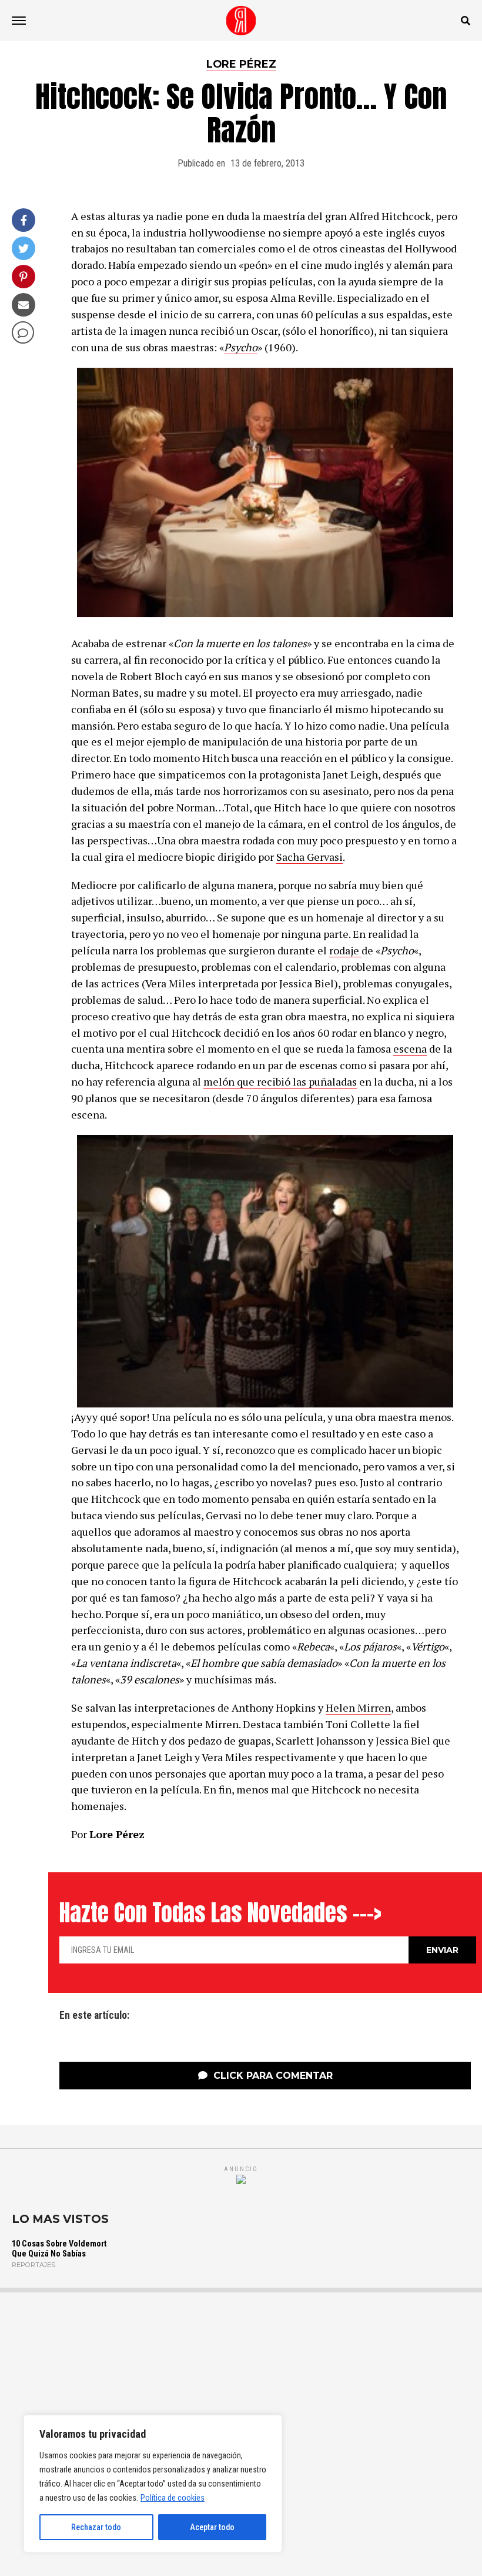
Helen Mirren (358, 1708)
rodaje (345, 950)
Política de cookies (173, 2498)
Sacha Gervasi (309, 857)
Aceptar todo (212, 2527)
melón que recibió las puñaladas (280, 1081)
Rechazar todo (96, 2527)
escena (410, 1049)
